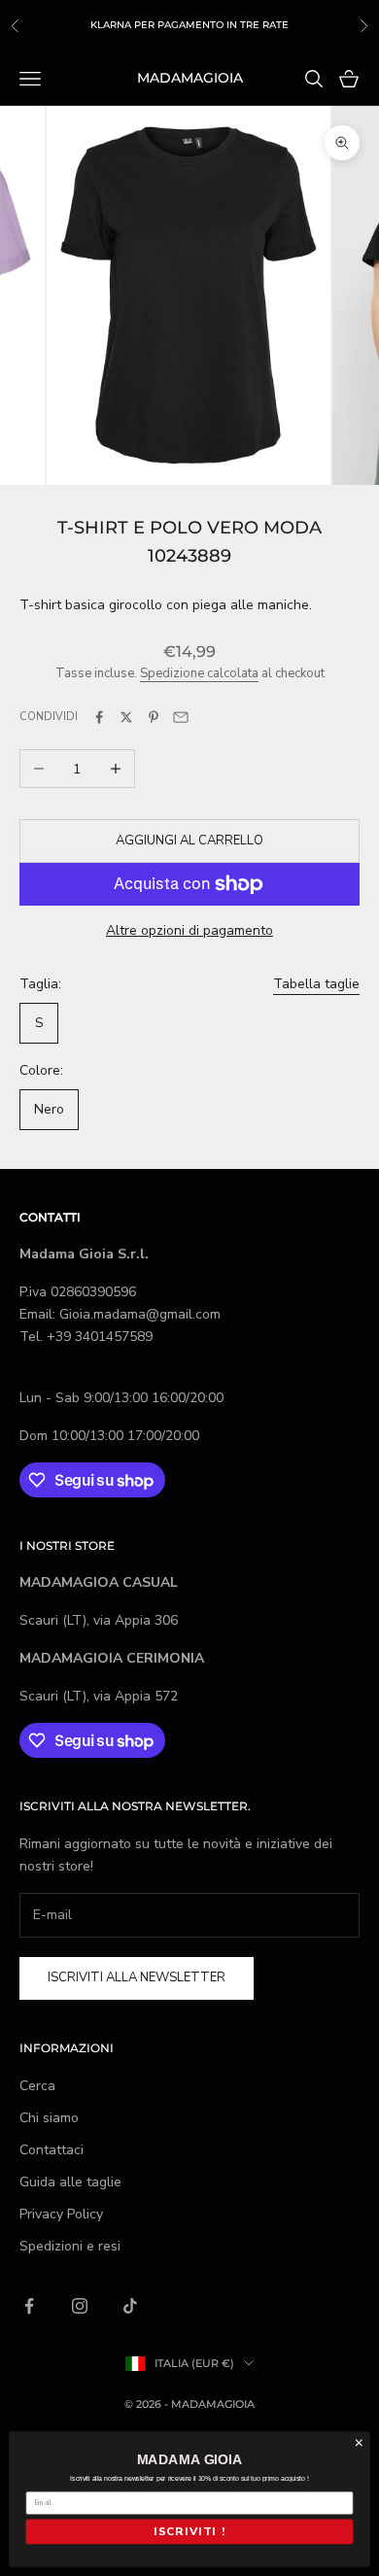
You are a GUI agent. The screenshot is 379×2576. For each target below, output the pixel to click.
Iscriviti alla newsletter (137, 1977)
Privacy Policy (61, 2214)
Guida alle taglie (70, 2182)
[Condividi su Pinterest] (154, 717)
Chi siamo (49, 2118)
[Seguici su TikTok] (130, 2306)
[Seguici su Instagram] (80, 2306)
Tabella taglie (316, 984)
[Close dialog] (359, 2442)
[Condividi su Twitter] (126, 717)
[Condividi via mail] (181, 717)
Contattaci (52, 2150)
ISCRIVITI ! (189, 2532)
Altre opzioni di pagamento (189, 930)
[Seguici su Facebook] (29, 2306)
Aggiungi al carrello (189, 841)
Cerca (37, 2086)
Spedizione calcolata (199, 673)
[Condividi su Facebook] (99, 717)
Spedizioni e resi (70, 2246)
